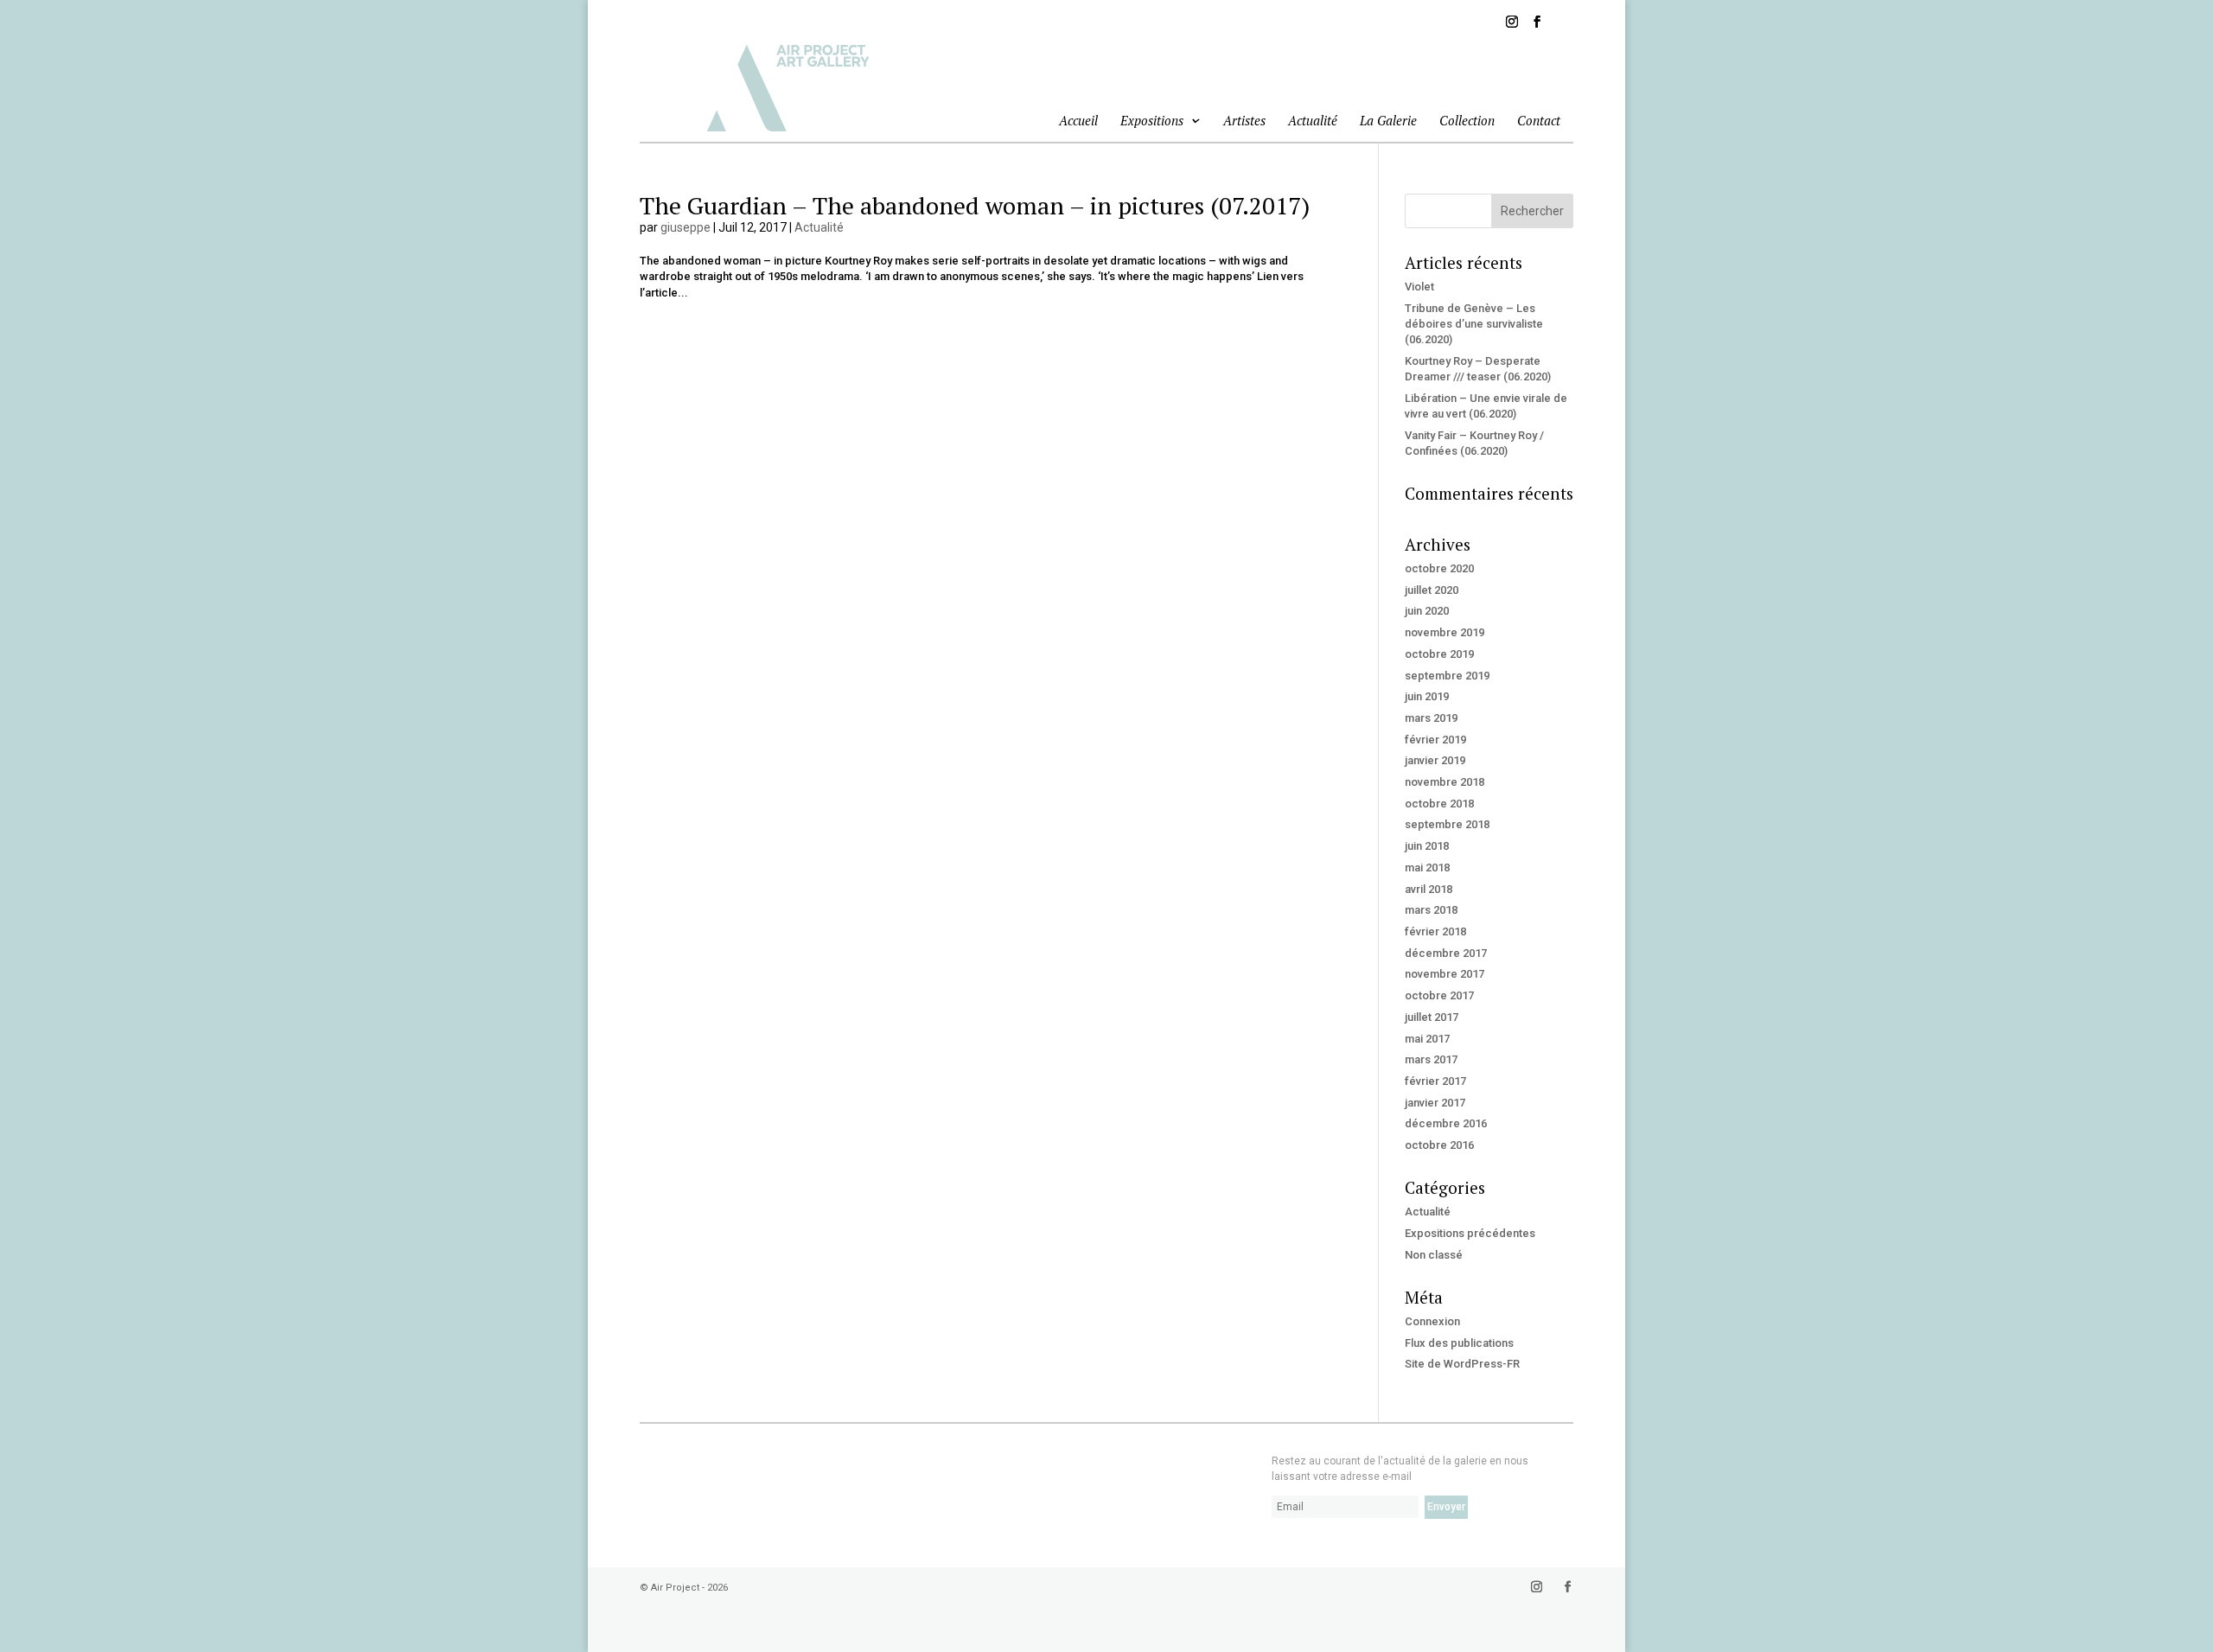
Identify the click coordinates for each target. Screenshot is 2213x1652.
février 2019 (1435, 740)
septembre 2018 (1447, 824)
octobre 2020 (1439, 568)
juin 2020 (1427, 611)
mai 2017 (1427, 1039)
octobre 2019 (1439, 654)
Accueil (1078, 120)
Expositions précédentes (1470, 1233)
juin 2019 (1427, 696)
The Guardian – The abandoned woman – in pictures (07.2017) (975, 205)
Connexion (1432, 1321)
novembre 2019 (1445, 632)
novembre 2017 (1445, 974)
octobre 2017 (1439, 995)
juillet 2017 (1432, 1017)
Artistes (1244, 120)
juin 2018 (1427, 846)
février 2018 (1435, 931)
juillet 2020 (1432, 590)
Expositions (1152, 121)
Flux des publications (1459, 1343)
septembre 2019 (1447, 676)
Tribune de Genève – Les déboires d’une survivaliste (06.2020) (1474, 324)
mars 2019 (1431, 718)
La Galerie (1388, 120)
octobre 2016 (1439, 1145)
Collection (1467, 120)
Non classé (1434, 1255)
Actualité (1313, 120)
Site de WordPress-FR (1462, 1364)
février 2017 (1435, 1081)
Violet (1419, 287)
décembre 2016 (1446, 1123)
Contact (1539, 120)
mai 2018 (1427, 867)
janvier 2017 (1435, 1103)
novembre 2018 (1445, 782)
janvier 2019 (1435, 760)
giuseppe (686, 227)
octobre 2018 (1439, 804)
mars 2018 (1431, 910)
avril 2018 (1429, 889)
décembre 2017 (1446, 953)
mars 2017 (1431, 1059)
